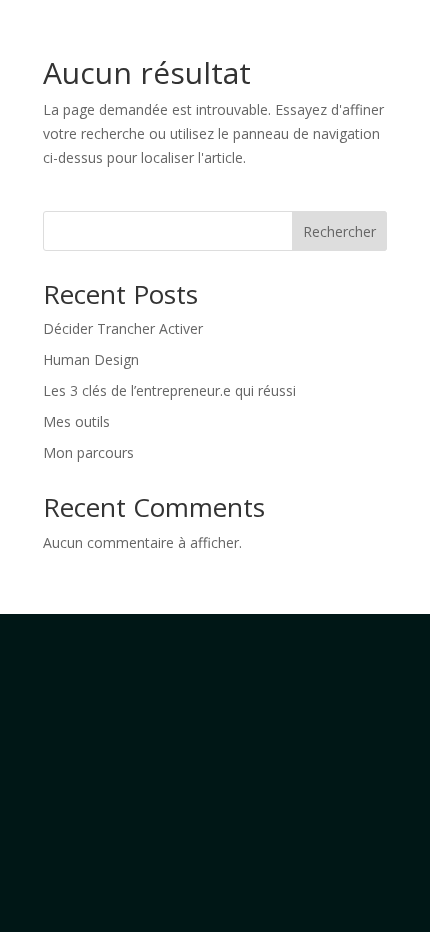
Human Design (91, 359)
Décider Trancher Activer (123, 328)
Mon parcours (88, 452)
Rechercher (339, 231)
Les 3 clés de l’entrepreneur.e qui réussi (169, 390)
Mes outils (76, 421)
